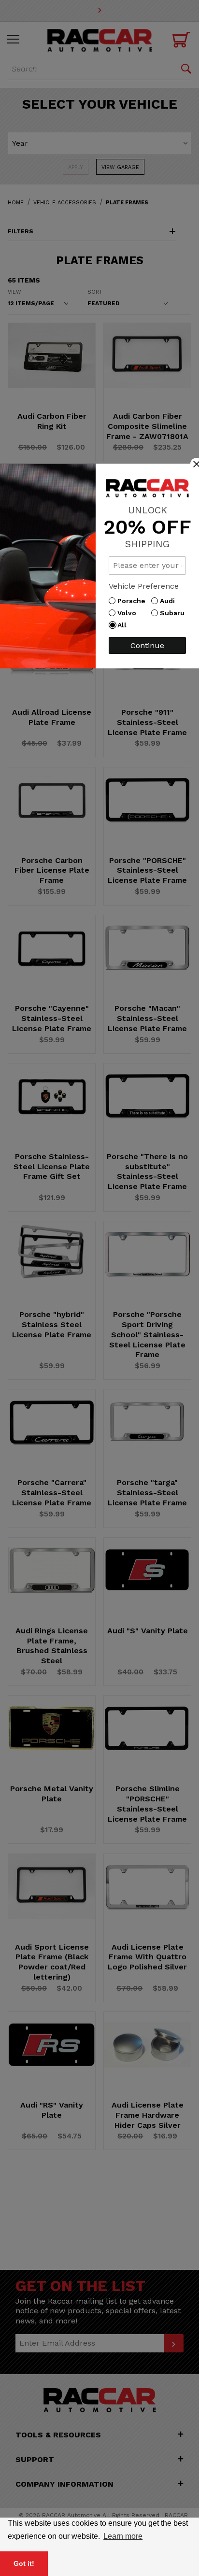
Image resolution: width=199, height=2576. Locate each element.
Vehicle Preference (144, 586)
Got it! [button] (24, 2563)
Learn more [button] (123, 2536)
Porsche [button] (134, 601)
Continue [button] (147, 645)
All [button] (124, 625)
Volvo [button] (129, 613)
